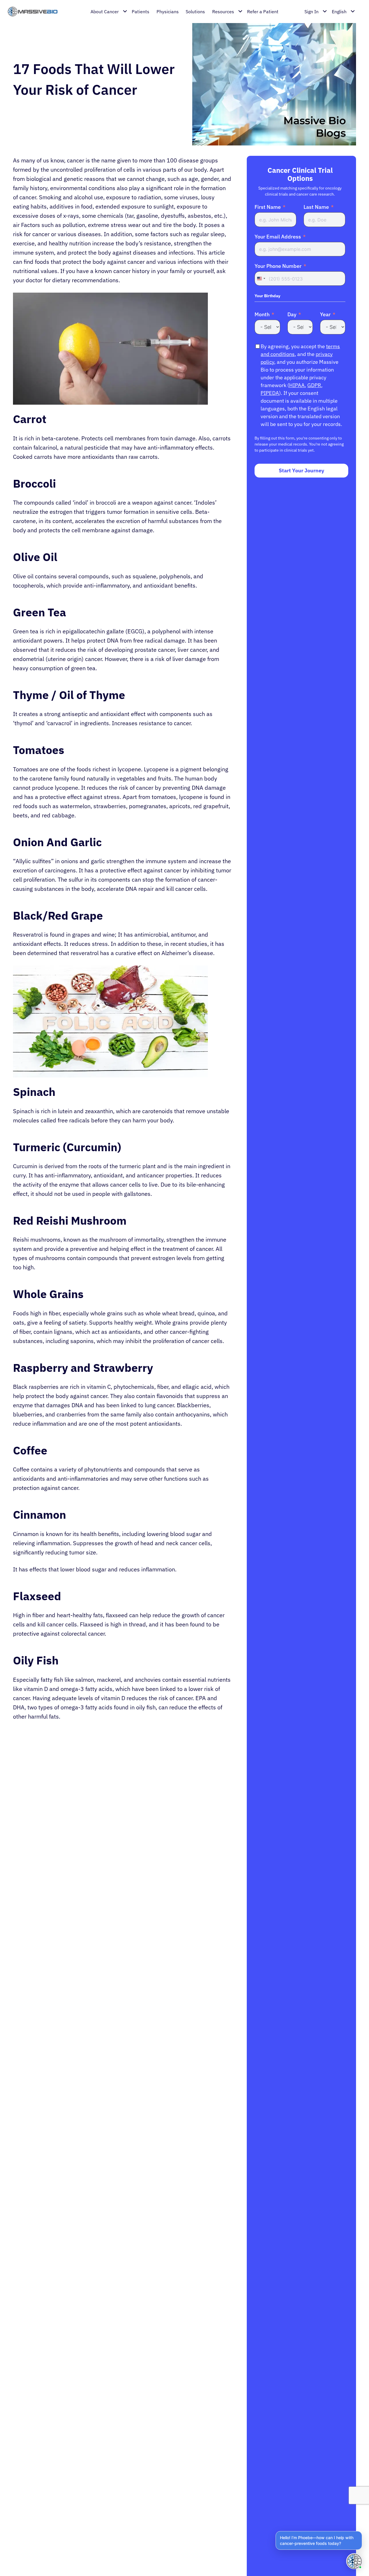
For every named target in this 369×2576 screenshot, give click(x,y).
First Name (268, 207)
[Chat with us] (354, 2561)
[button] (319, 2540)
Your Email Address (278, 237)
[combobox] (261, 279)
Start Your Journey (302, 471)
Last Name (316, 207)
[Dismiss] (361, 2532)
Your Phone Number (278, 266)
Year (325, 315)
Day (292, 315)
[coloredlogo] (36, 12)
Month (262, 315)
